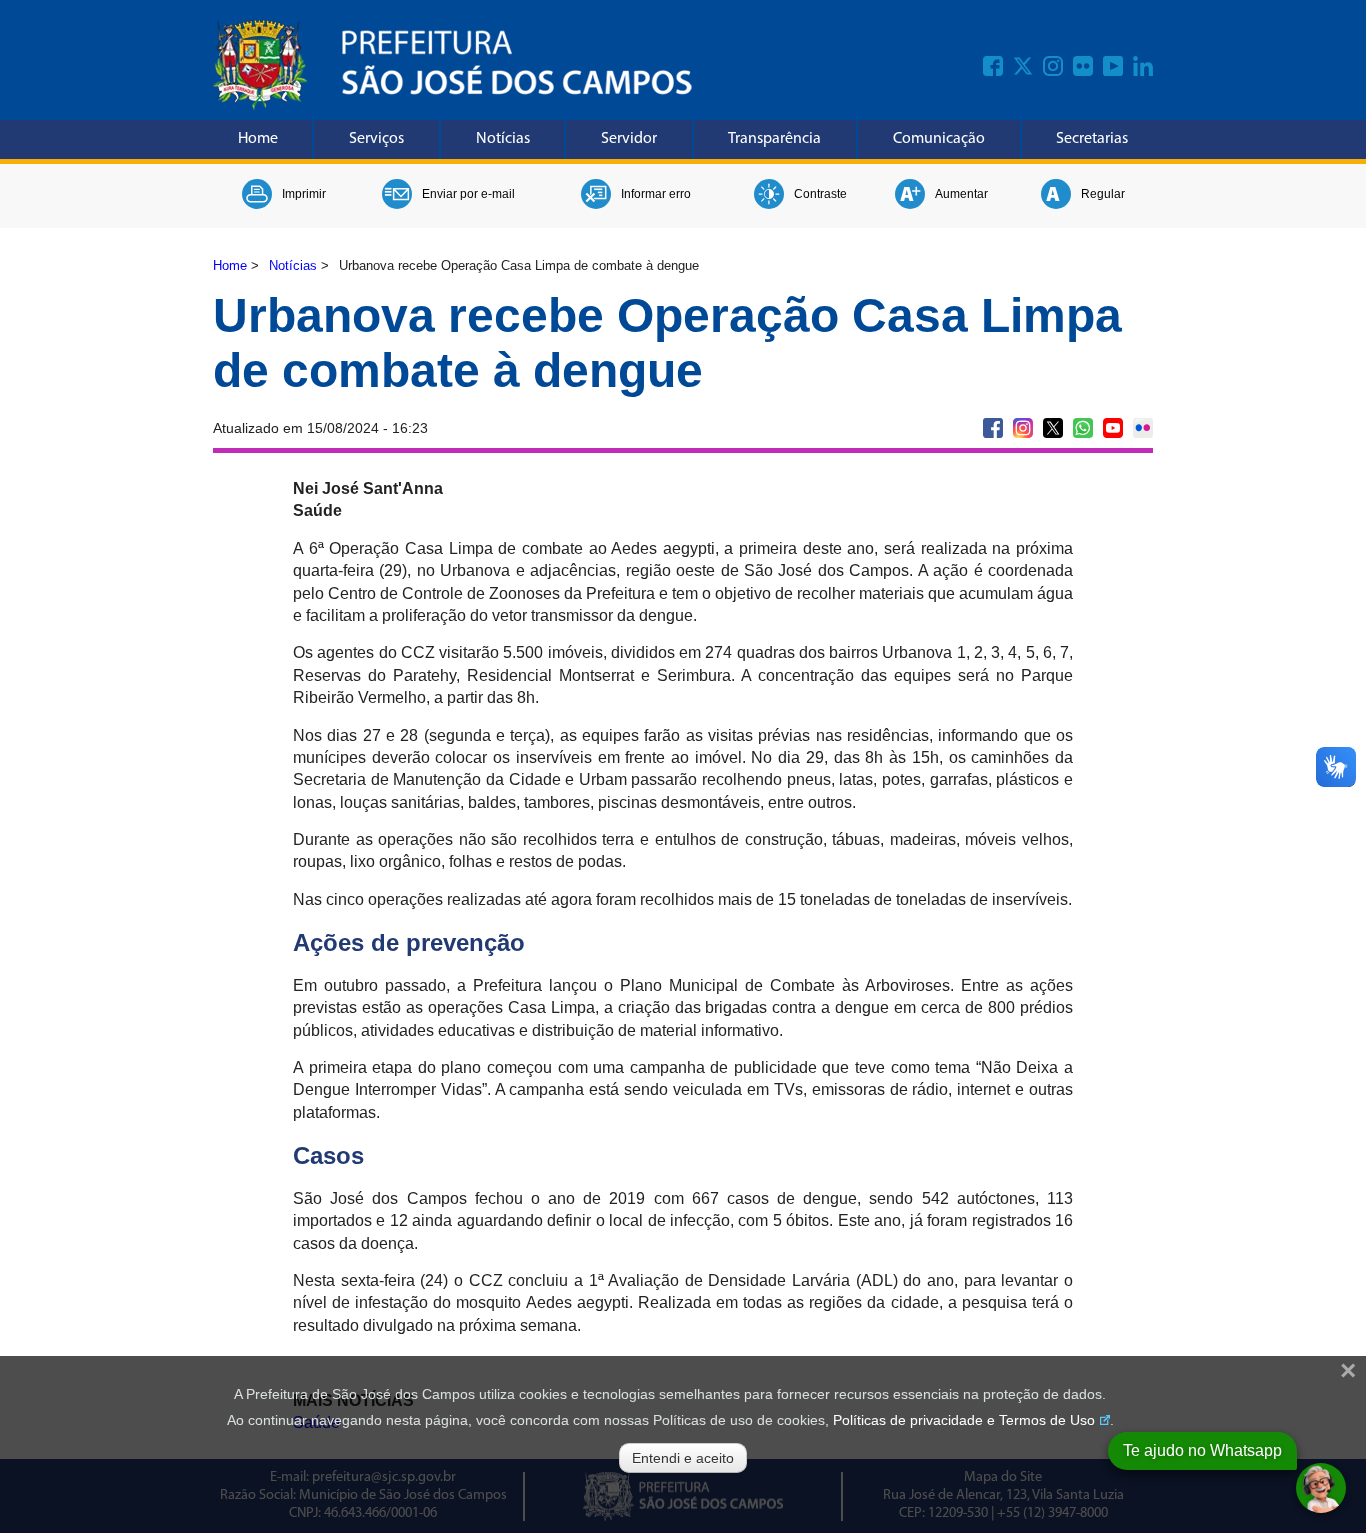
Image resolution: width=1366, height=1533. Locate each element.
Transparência (774, 139)
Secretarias (1092, 139)
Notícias (503, 139)
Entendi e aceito (683, 1458)
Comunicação (939, 139)
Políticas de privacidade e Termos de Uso (964, 1420)
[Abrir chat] (1321, 1488)
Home (258, 139)
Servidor (629, 139)
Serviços (376, 139)
